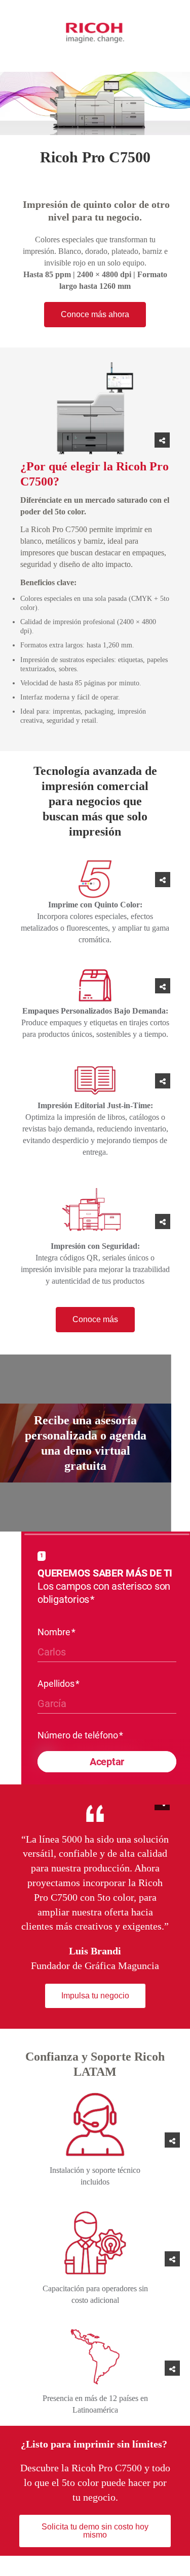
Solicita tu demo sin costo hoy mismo (95, 2531)
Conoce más (95, 1319)
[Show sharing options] (162, 440)
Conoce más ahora (95, 314)
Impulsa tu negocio (95, 1996)
